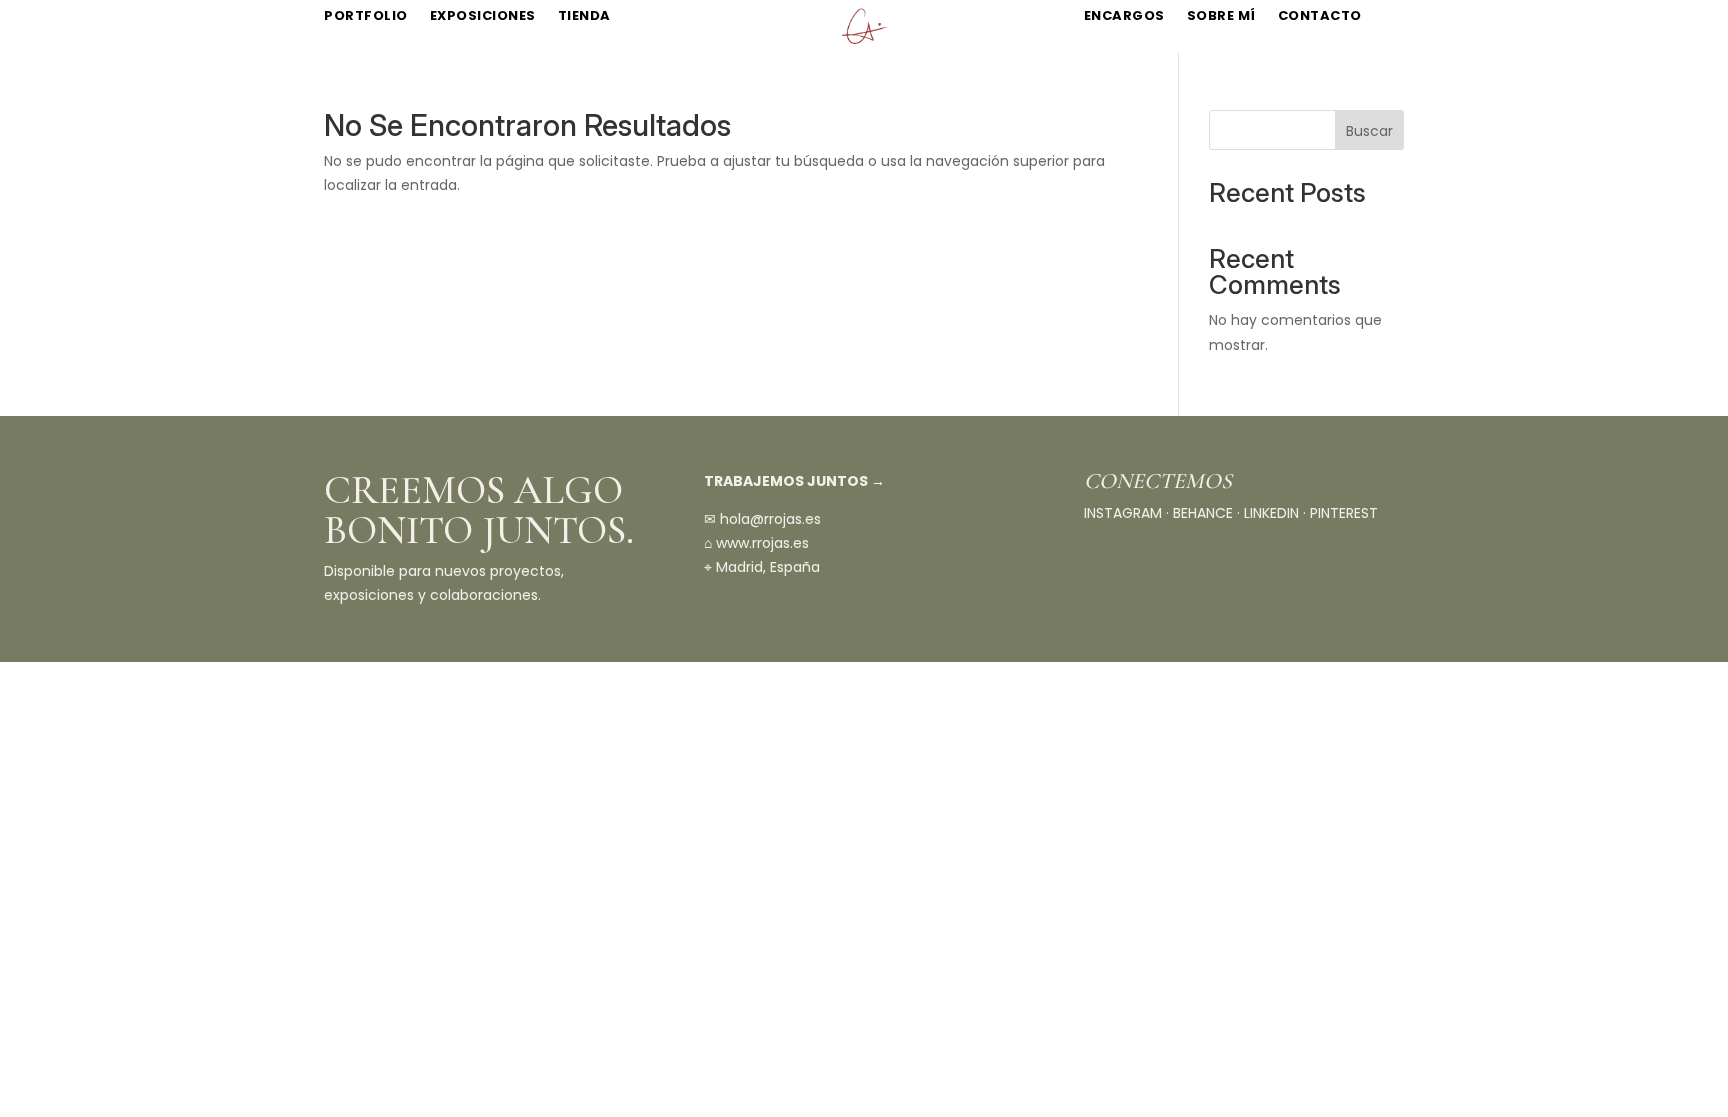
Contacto (1320, 16)
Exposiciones (483, 16)
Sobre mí (1221, 16)
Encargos (1124, 16)
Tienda (584, 16)
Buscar (1369, 131)
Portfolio (366, 16)
